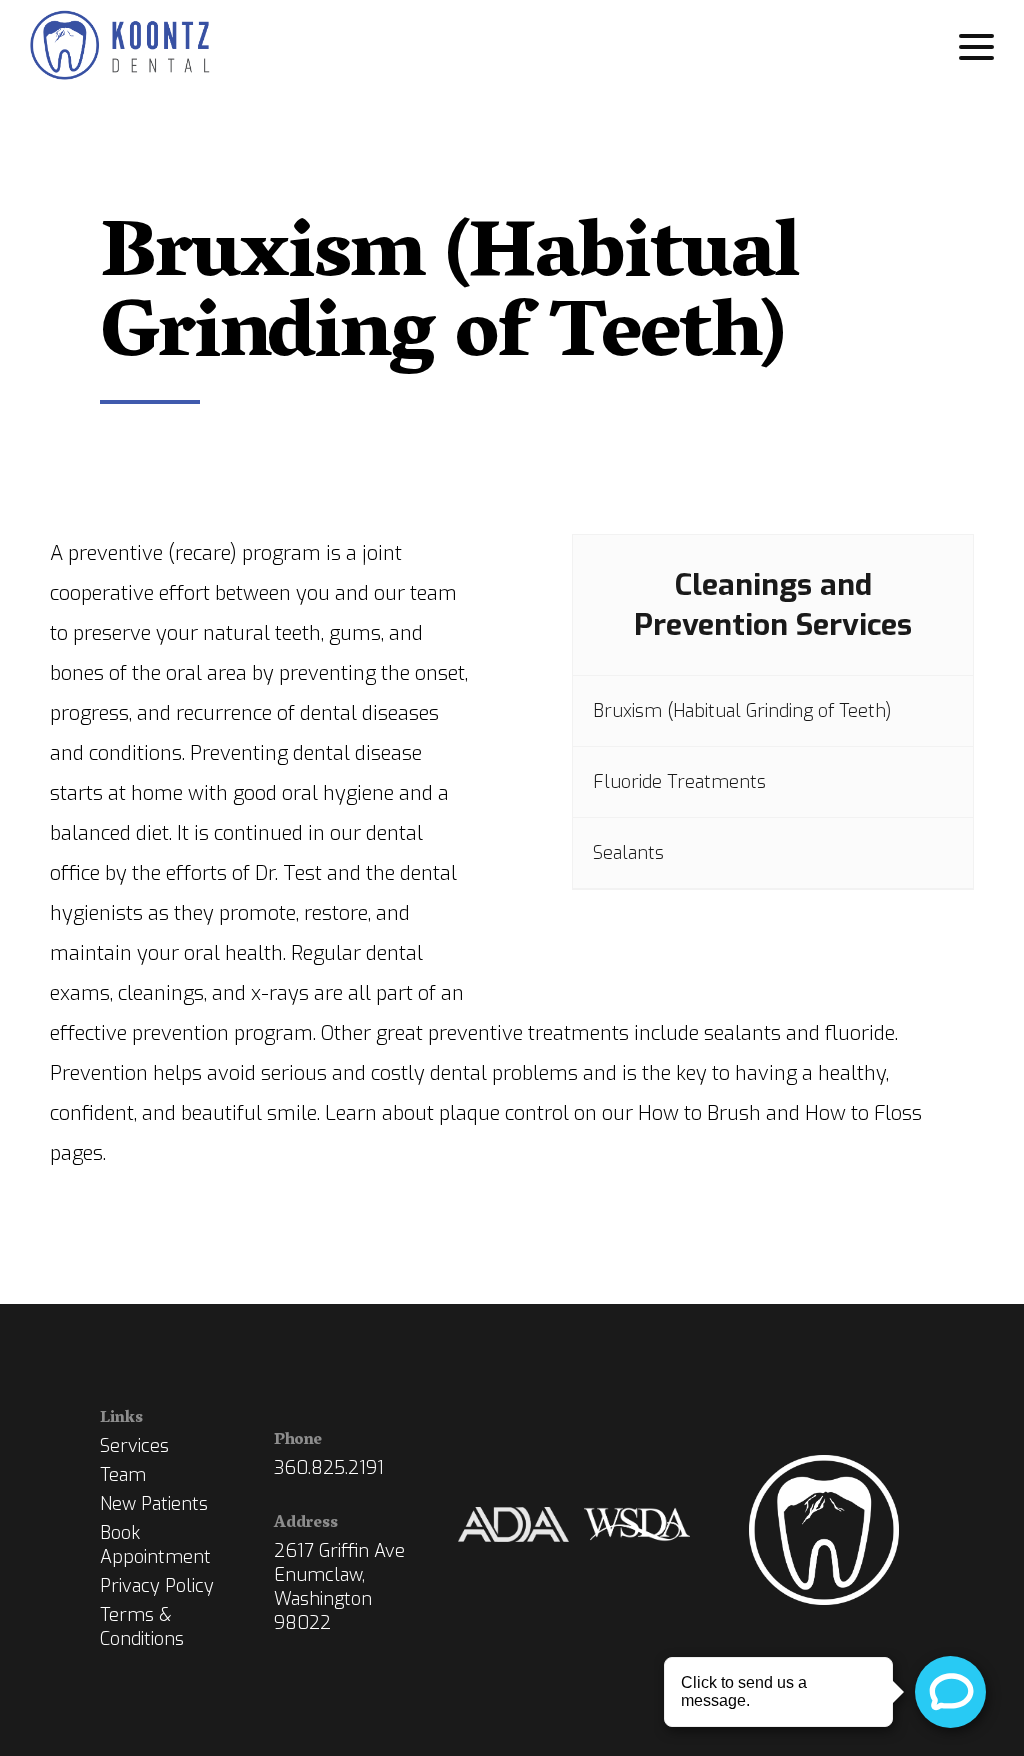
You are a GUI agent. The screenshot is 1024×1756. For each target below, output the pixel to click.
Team (123, 1475)
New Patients (154, 1504)
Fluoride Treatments (679, 782)
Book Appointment (155, 1545)
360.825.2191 (329, 1468)
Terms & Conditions (142, 1627)
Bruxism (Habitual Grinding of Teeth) (742, 711)
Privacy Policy (157, 1586)
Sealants (628, 853)
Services (134, 1446)
